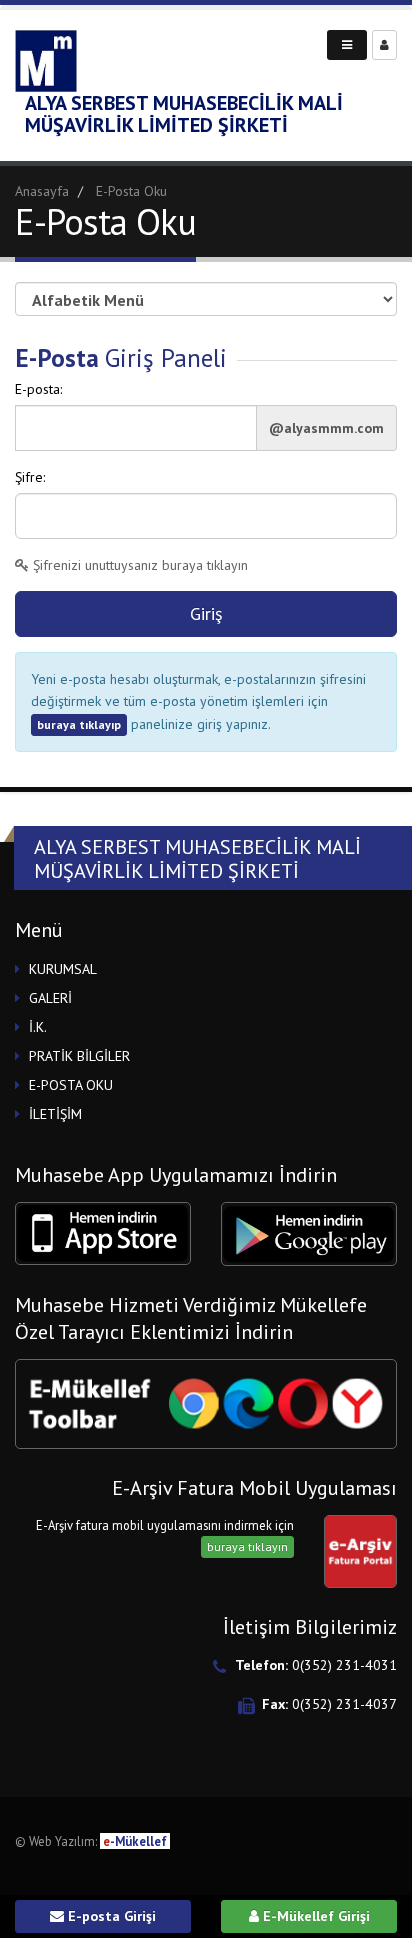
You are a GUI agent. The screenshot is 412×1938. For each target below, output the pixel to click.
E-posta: (38, 389)
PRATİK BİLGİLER (79, 1056)
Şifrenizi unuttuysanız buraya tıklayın (138, 565)
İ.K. (38, 1027)
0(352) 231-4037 (344, 1704)
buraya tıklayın (247, 1546)
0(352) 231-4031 (344, 1665)
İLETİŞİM (55, 1114)
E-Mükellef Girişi (314, 1916)
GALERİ (50, 998)
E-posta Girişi (110, 1916)
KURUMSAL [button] (63, 969)
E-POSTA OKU (71, 1085)
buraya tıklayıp (79, 724)
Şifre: (30, 477)
